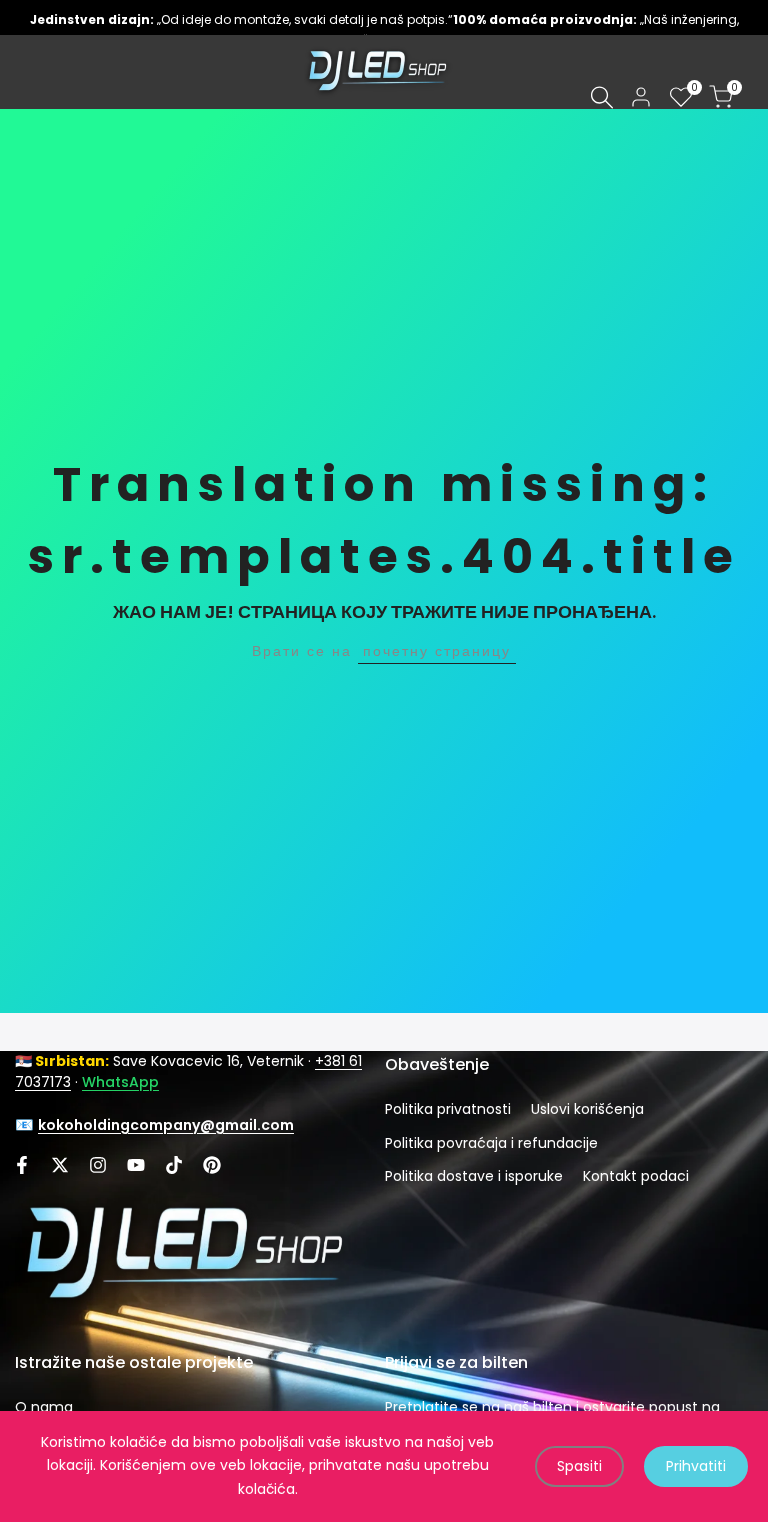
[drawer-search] (602, 97)
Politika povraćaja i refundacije (491, 1143)
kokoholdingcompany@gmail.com (166, 1125)
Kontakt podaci (636, 1176)
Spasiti (579, 1466)
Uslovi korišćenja (587, 1109)
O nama (44, 1407)
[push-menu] (30, 72)
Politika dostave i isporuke (474, 1176)
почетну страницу (437, 651)
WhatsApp (120, 1082)
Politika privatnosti (448, 1109)
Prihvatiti (696, 1466)
